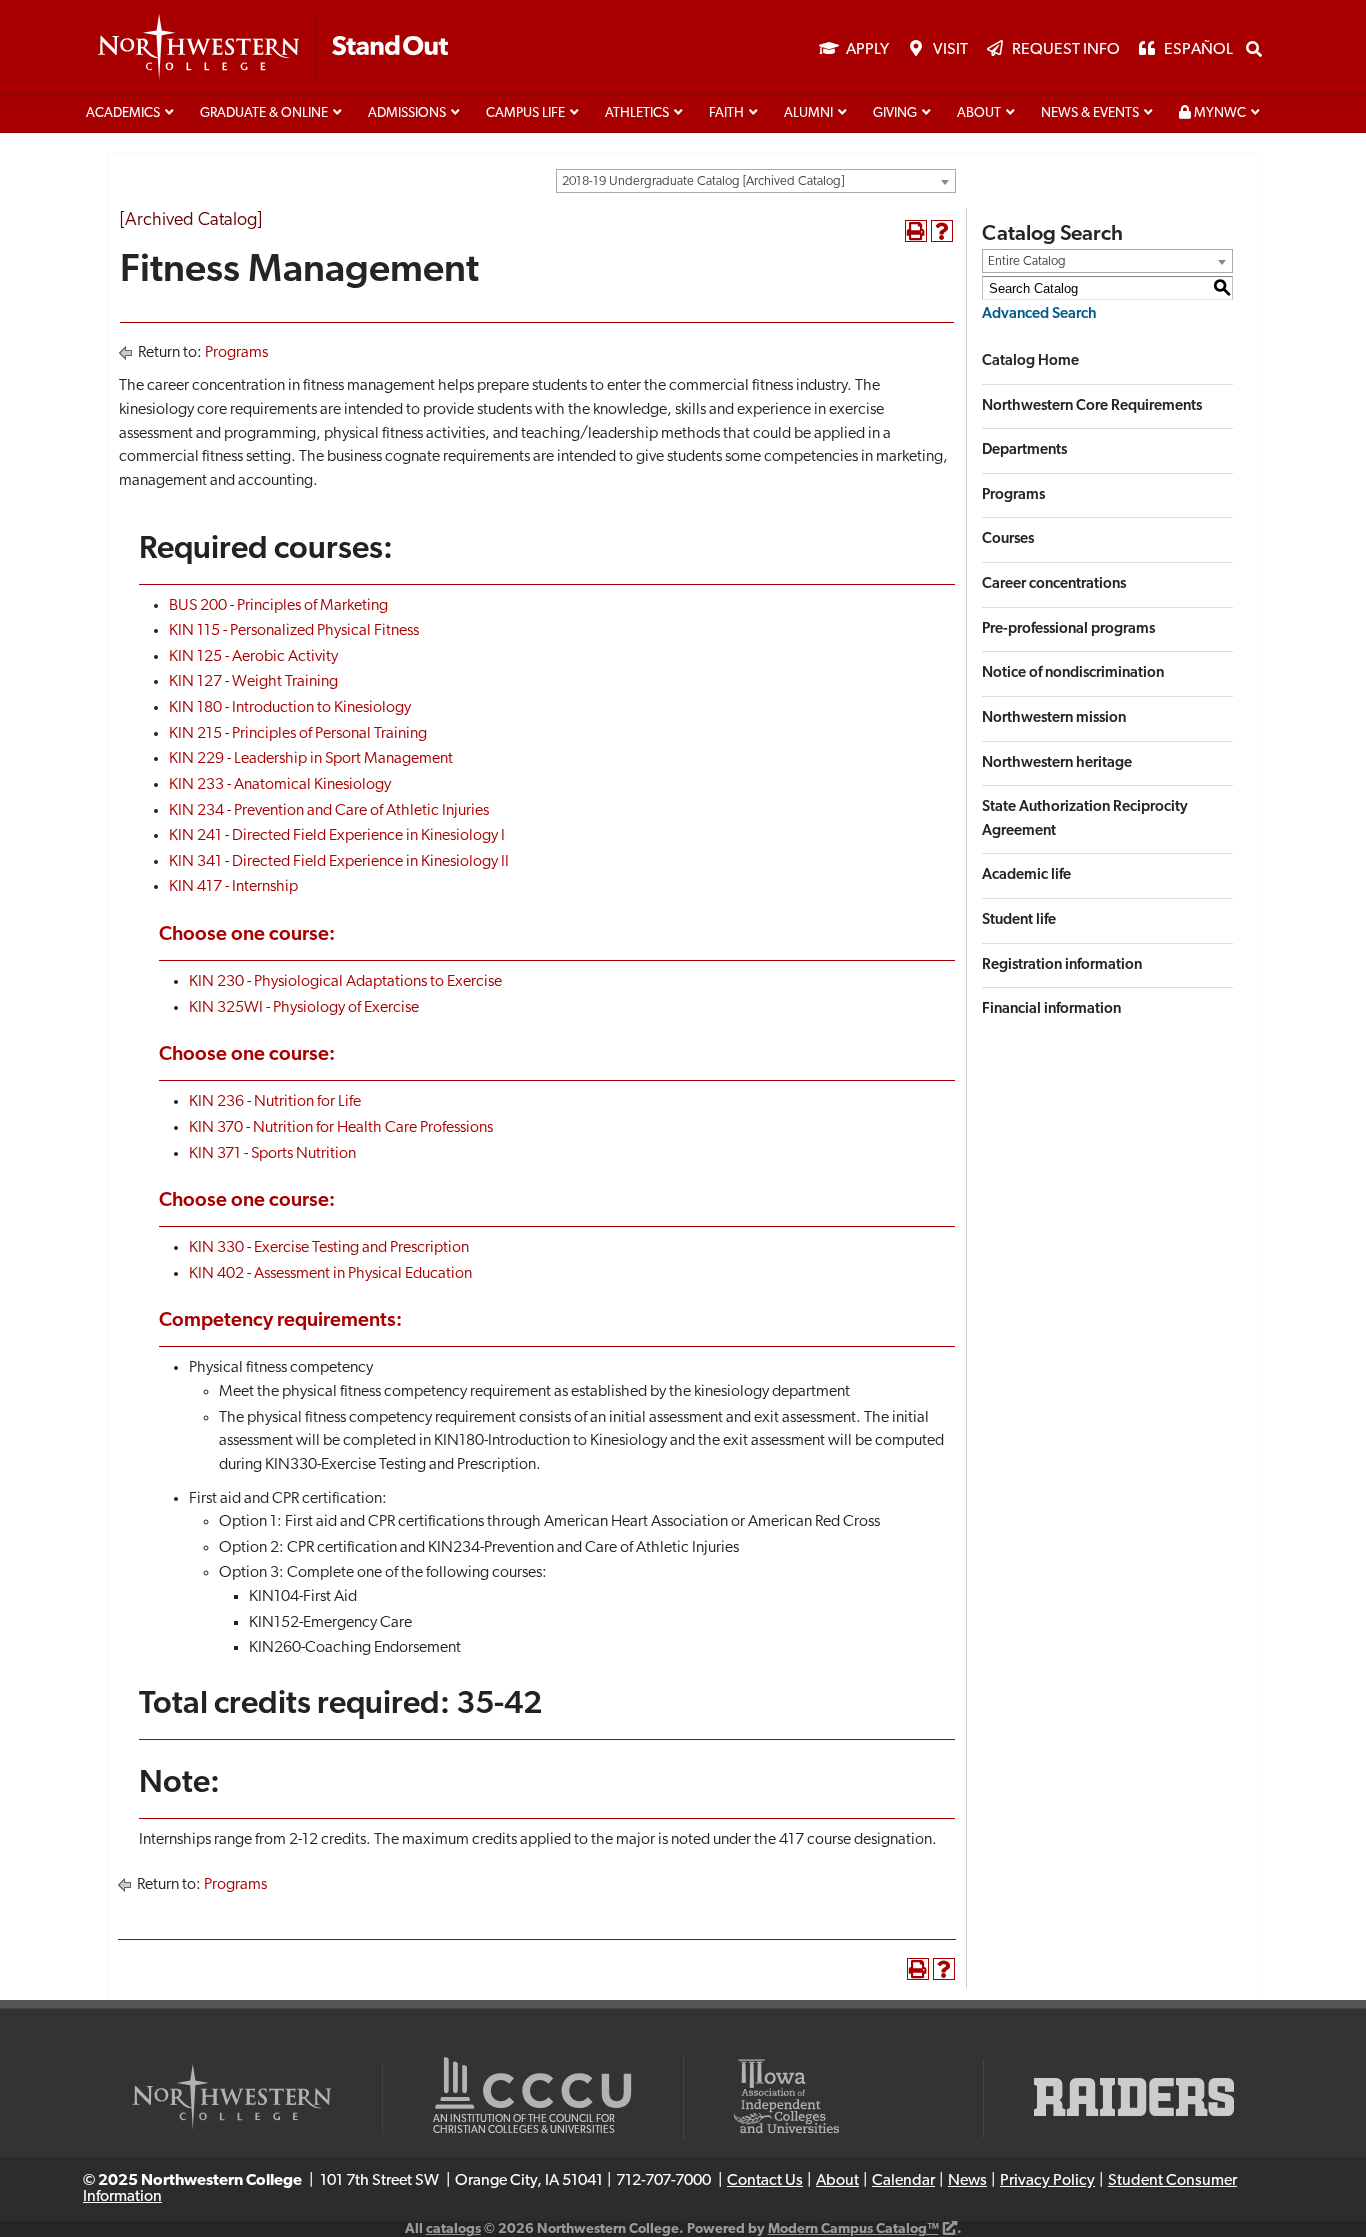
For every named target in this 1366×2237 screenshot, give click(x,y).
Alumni (808, 113)
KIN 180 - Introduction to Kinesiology (290, 708)
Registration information (1062, 965)
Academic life (1026, 875)
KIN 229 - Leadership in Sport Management (311, 759)
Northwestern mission (1054, 718)
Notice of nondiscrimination (1073, 673)
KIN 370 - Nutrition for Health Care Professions (341, 1128)
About (979, 113)
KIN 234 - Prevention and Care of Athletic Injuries (329, 811)
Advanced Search (1039, 314)
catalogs (453, 2229)
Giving (895, 113)
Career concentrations (1054, 584)
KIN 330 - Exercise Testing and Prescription (329, 1248)
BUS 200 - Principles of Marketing (278, 606)
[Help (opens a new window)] (942, 231)
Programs (236, 353)
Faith (726, 113)
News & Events (1090, 113)
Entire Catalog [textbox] (1027, 261)
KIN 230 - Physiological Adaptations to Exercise (345, 982)
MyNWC (1218, 113)
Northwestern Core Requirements (1092, 406)
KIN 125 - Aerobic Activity (253, 657)
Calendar (903, 2181)
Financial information (1051, 1009)
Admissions (407, 113)
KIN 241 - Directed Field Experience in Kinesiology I (337, 836)
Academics (123, 113)
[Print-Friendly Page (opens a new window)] (916, 231)
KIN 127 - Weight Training (253, 682)
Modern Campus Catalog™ (853, 2229)
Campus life (525, 113)
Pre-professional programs (1068, 629)
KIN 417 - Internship (233, 887)
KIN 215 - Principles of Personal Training (298, 734)
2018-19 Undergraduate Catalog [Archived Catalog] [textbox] (703, 181)
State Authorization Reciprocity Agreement (1085, 819)
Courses (1008, 539)
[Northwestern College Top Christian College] (273, 48)
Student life (1019, 920)
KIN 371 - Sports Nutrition (272, 1154)
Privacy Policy (1047, 2181)
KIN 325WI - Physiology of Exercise (304, 1008)
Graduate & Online (264, 113)
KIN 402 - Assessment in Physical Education (330, 1274)
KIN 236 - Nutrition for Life (275, 1102)
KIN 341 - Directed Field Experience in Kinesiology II (339, 862)
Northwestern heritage (1057, 763)
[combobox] (756, 181)
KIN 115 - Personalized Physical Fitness (294, 631)
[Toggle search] (1254, 49)
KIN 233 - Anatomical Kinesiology (280, 785)
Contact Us (765, 2181)
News (967, 2181)
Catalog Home (1030, 361)
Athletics (637, 113)
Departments (1024, 450)
